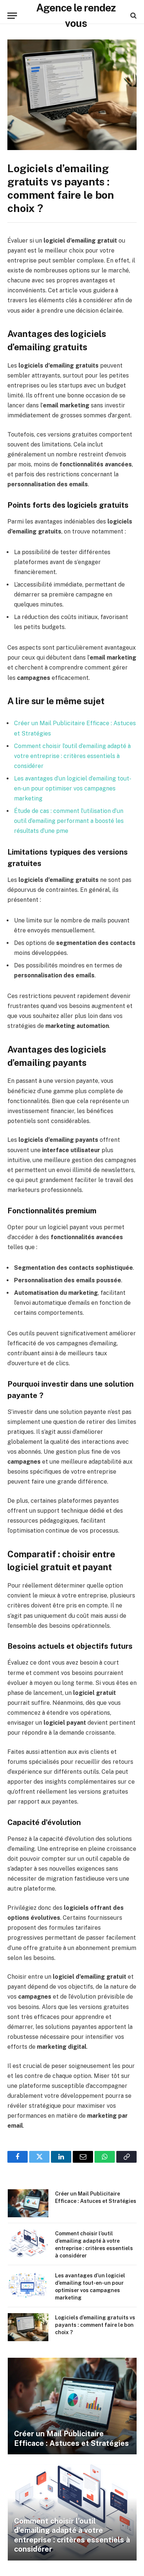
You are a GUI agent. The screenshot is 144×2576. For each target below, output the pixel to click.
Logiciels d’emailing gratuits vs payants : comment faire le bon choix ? (95, 2325)
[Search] (133, 16)
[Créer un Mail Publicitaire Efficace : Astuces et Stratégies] (28, 2203)
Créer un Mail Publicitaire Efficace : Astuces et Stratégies (71, 2438)
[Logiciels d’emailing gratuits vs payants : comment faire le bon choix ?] (72, 95)
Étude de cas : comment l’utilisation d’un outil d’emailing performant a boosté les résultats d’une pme (69, 821)
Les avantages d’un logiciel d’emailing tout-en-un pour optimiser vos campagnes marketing (73, 788)
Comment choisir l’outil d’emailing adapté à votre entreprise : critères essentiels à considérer (72, 756)
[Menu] (12, 16)
